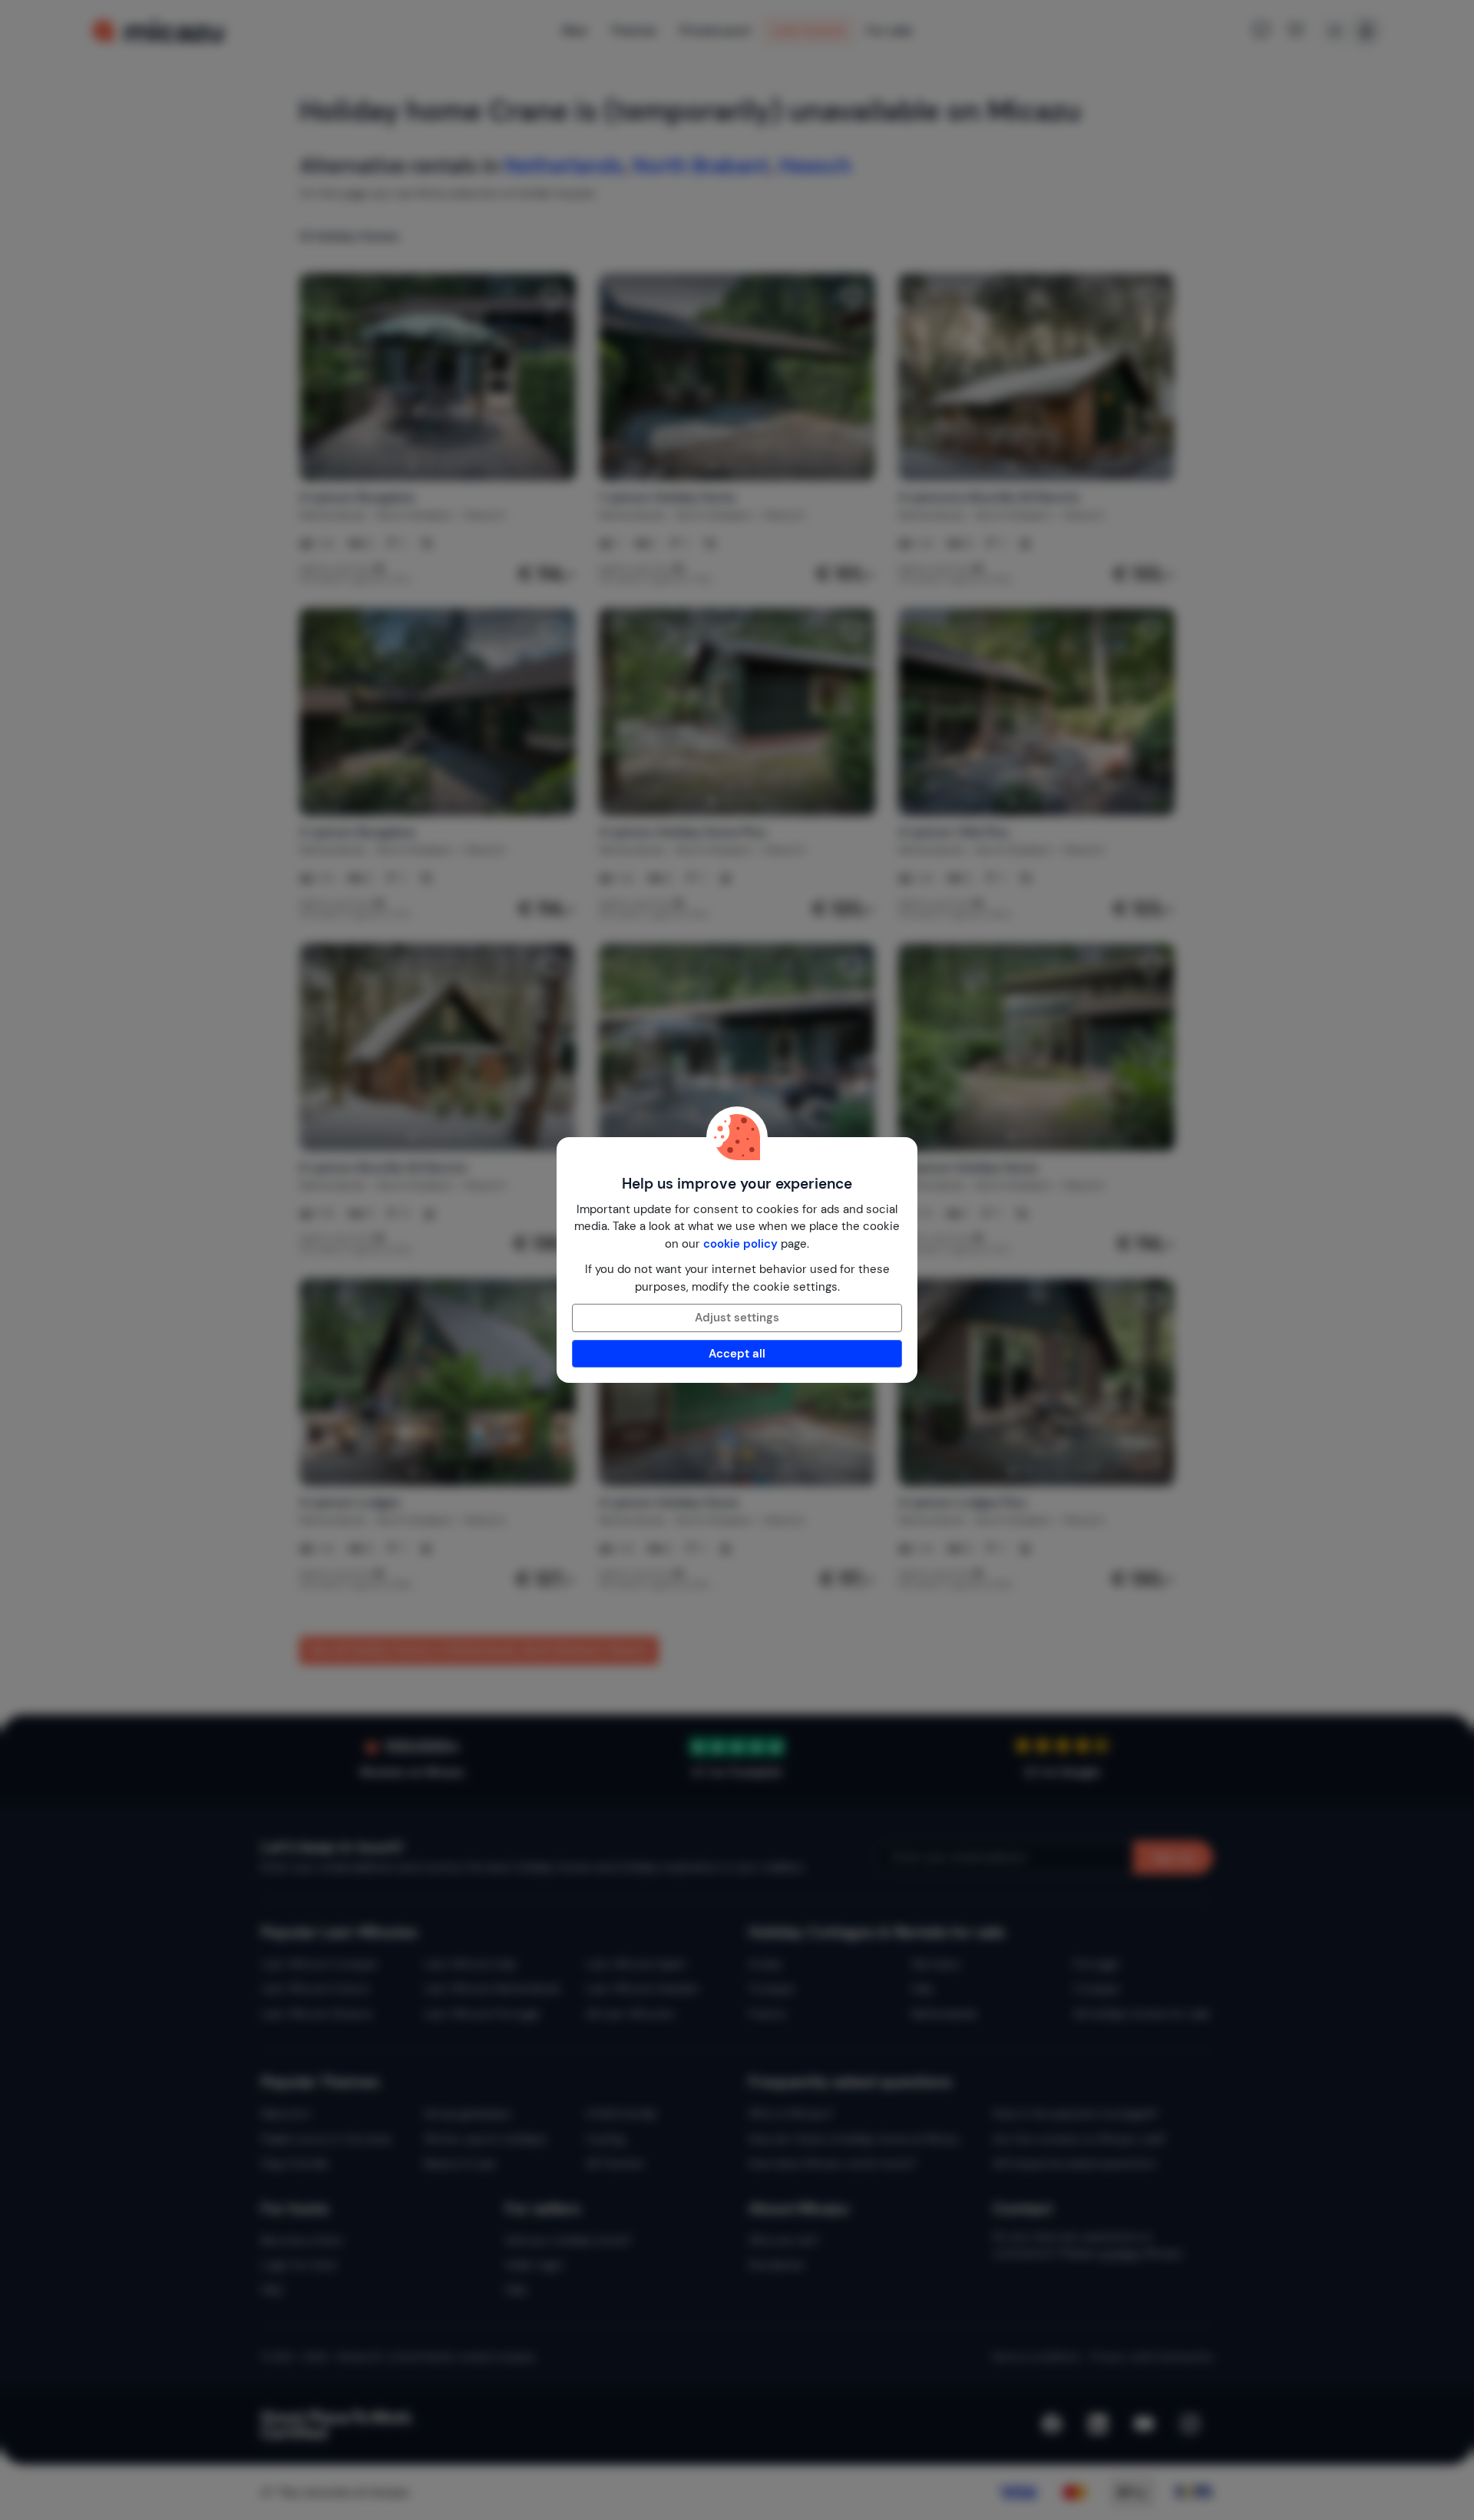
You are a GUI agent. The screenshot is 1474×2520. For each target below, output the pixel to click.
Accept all (737, 1354)
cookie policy (740, 1244)
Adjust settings (737, 1318)
